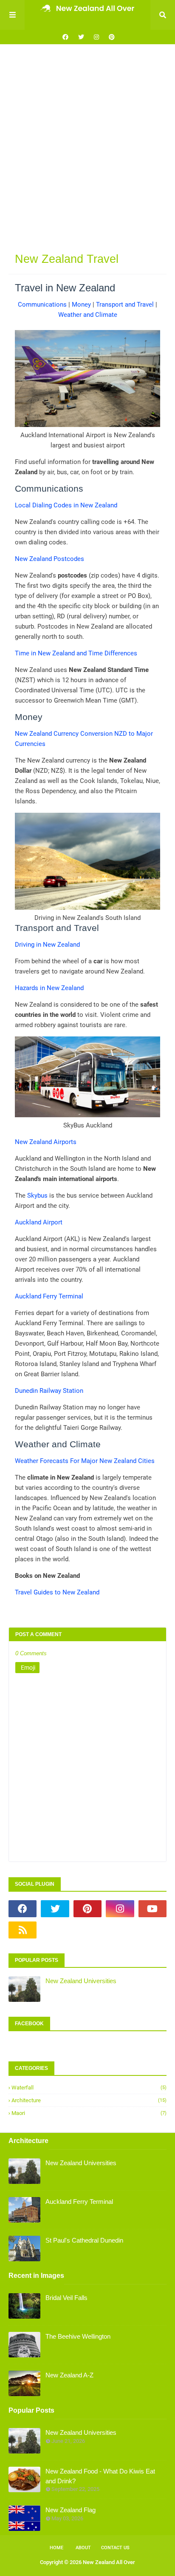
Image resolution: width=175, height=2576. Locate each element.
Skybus (37, 1195)
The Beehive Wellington (78, 2336)
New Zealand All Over (109, 2562)
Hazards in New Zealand (49, 988)
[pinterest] (111, 37)
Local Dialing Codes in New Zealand (66, 505)
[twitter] (81, 37)
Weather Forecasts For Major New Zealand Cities (85, 1461)
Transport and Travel (125, 305)
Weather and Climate (88, 315)
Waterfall (89, 2088)
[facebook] (65, 37)
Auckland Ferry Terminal (49, 1296)
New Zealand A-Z (69, 2375)
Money (81, 305)
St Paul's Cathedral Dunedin (84, 2240)
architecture (89, 2100)
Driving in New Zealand (47, 945)
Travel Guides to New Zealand (57, 1592)
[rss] (23, 1930)
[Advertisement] (87, 145)
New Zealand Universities (81, 1981)
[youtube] (152, 1909)
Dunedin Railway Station (49, 1391)
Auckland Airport (39, 1222)
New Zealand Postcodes (49, 559)
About (83, 2548)
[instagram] (96, 37)
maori (89, 2113)
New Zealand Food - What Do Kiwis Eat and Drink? (100, 2476)
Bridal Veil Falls (66, 2298)
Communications (42, 305)
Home (56, 2548)
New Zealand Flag (71, 2510)
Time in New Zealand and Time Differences (76, 653)
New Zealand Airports (46, 1142)
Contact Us (115, 2548)
